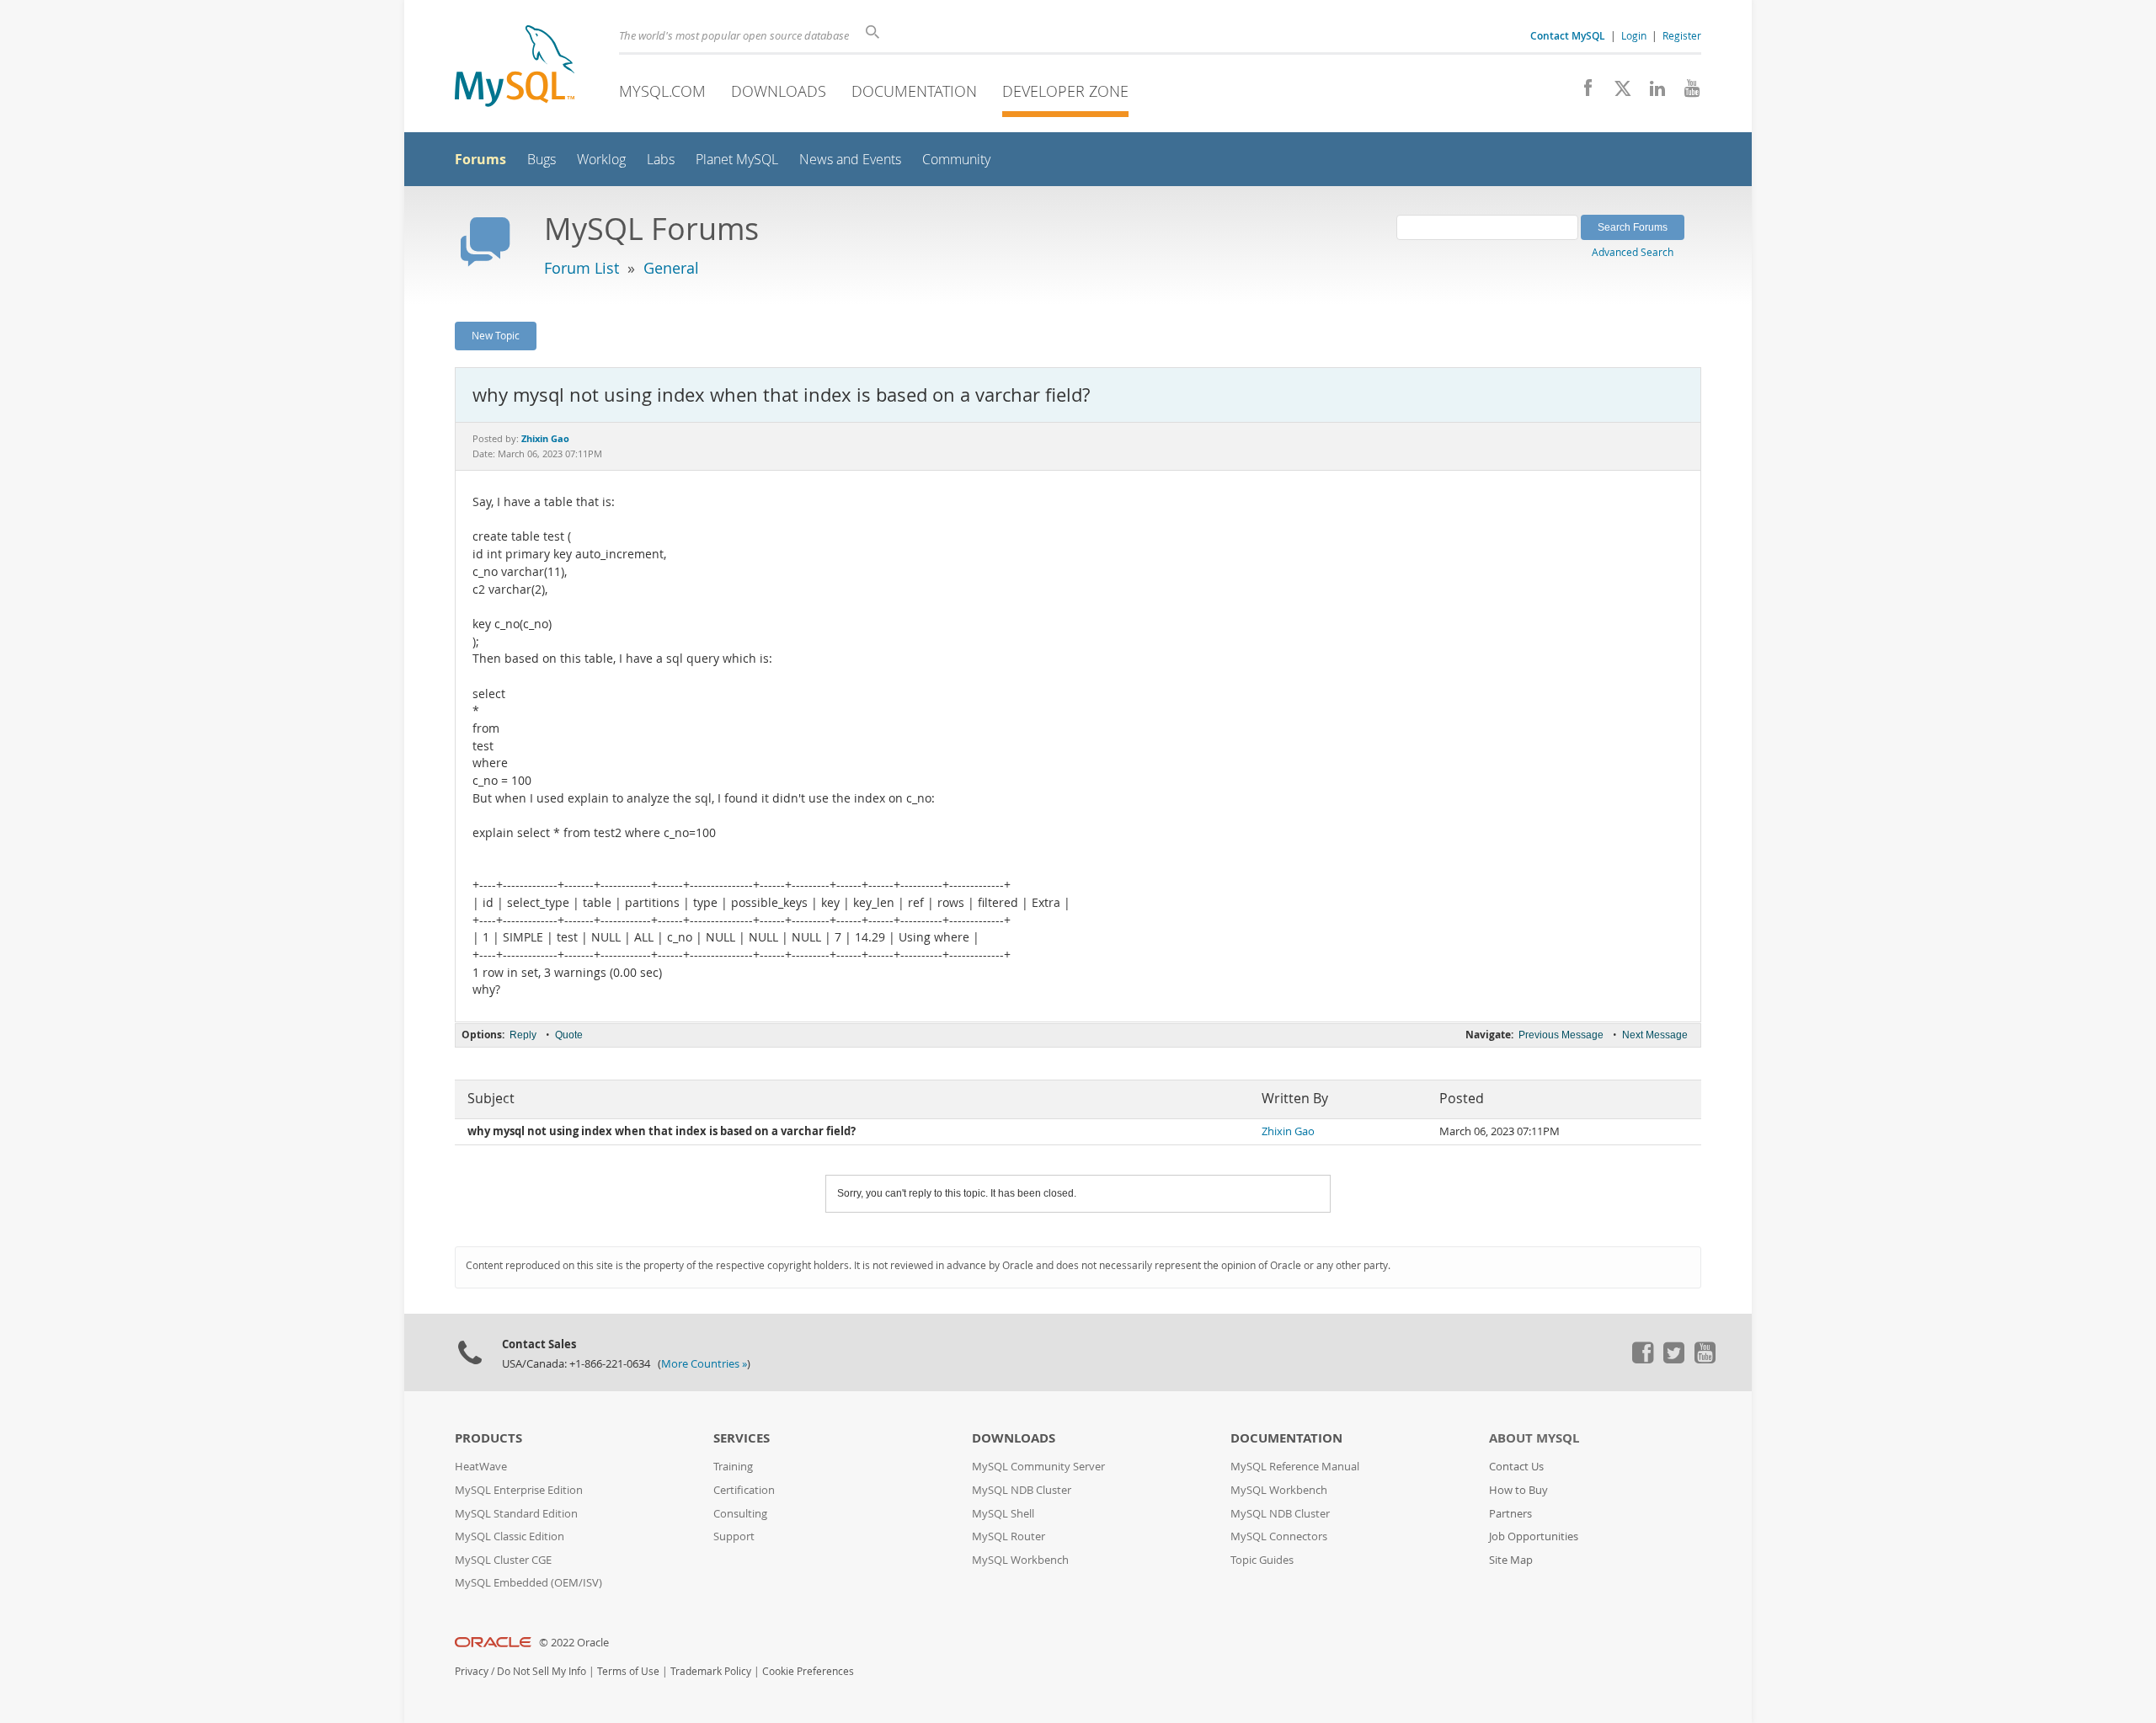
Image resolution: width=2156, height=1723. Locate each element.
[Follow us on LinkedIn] (1651, 93)
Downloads (779, 91)
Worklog (601, 160)
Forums (480, 159)
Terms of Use (628, 1671)
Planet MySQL (737, 160)
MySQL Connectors (1279, 1536)
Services (742, 1438)
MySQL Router (1009, 1536)
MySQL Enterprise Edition (519, 1490)
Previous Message (1561, 1035)
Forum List (582, 268)
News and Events (850, 160)
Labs (661, 160)
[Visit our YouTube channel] (1686, 93)
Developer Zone (1065, 91)
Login (1634, 35)
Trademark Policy (711, 1671)
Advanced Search (1633, 252)
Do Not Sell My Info (542, 1671)
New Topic (496, 335)
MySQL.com (662, 91)
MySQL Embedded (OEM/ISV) (528, 1583)
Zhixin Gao (1288, 1131)
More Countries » (704, 1364)
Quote (569, 1035)
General (671, 268)
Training (733, 1467)
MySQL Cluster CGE (503, 1560)
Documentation (914, 91)
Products (488, 1438)
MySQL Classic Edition (510, 1536)
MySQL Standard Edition (516, 1514)
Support (734, 1536)
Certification (744, 1490)
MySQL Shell (1003, 1514)
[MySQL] (515, 68)
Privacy (472, 1671)
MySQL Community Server (1038, 1467)
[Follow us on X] (1617, 93)
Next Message (1655, 1035)
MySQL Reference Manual (1295, 1467)
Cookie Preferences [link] (808, 1671)
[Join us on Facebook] (1582, 93)
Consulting (740, 1514)
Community (956, 160)
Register (1682, 35)
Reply (523, 1035)
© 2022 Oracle (574, 1643)
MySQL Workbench (1020, 1560)
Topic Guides (1262, 1560)
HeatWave (481, 1467)
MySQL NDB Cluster (1022, 1490)
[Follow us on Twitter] (1673, 1359)
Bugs (542, 160)
